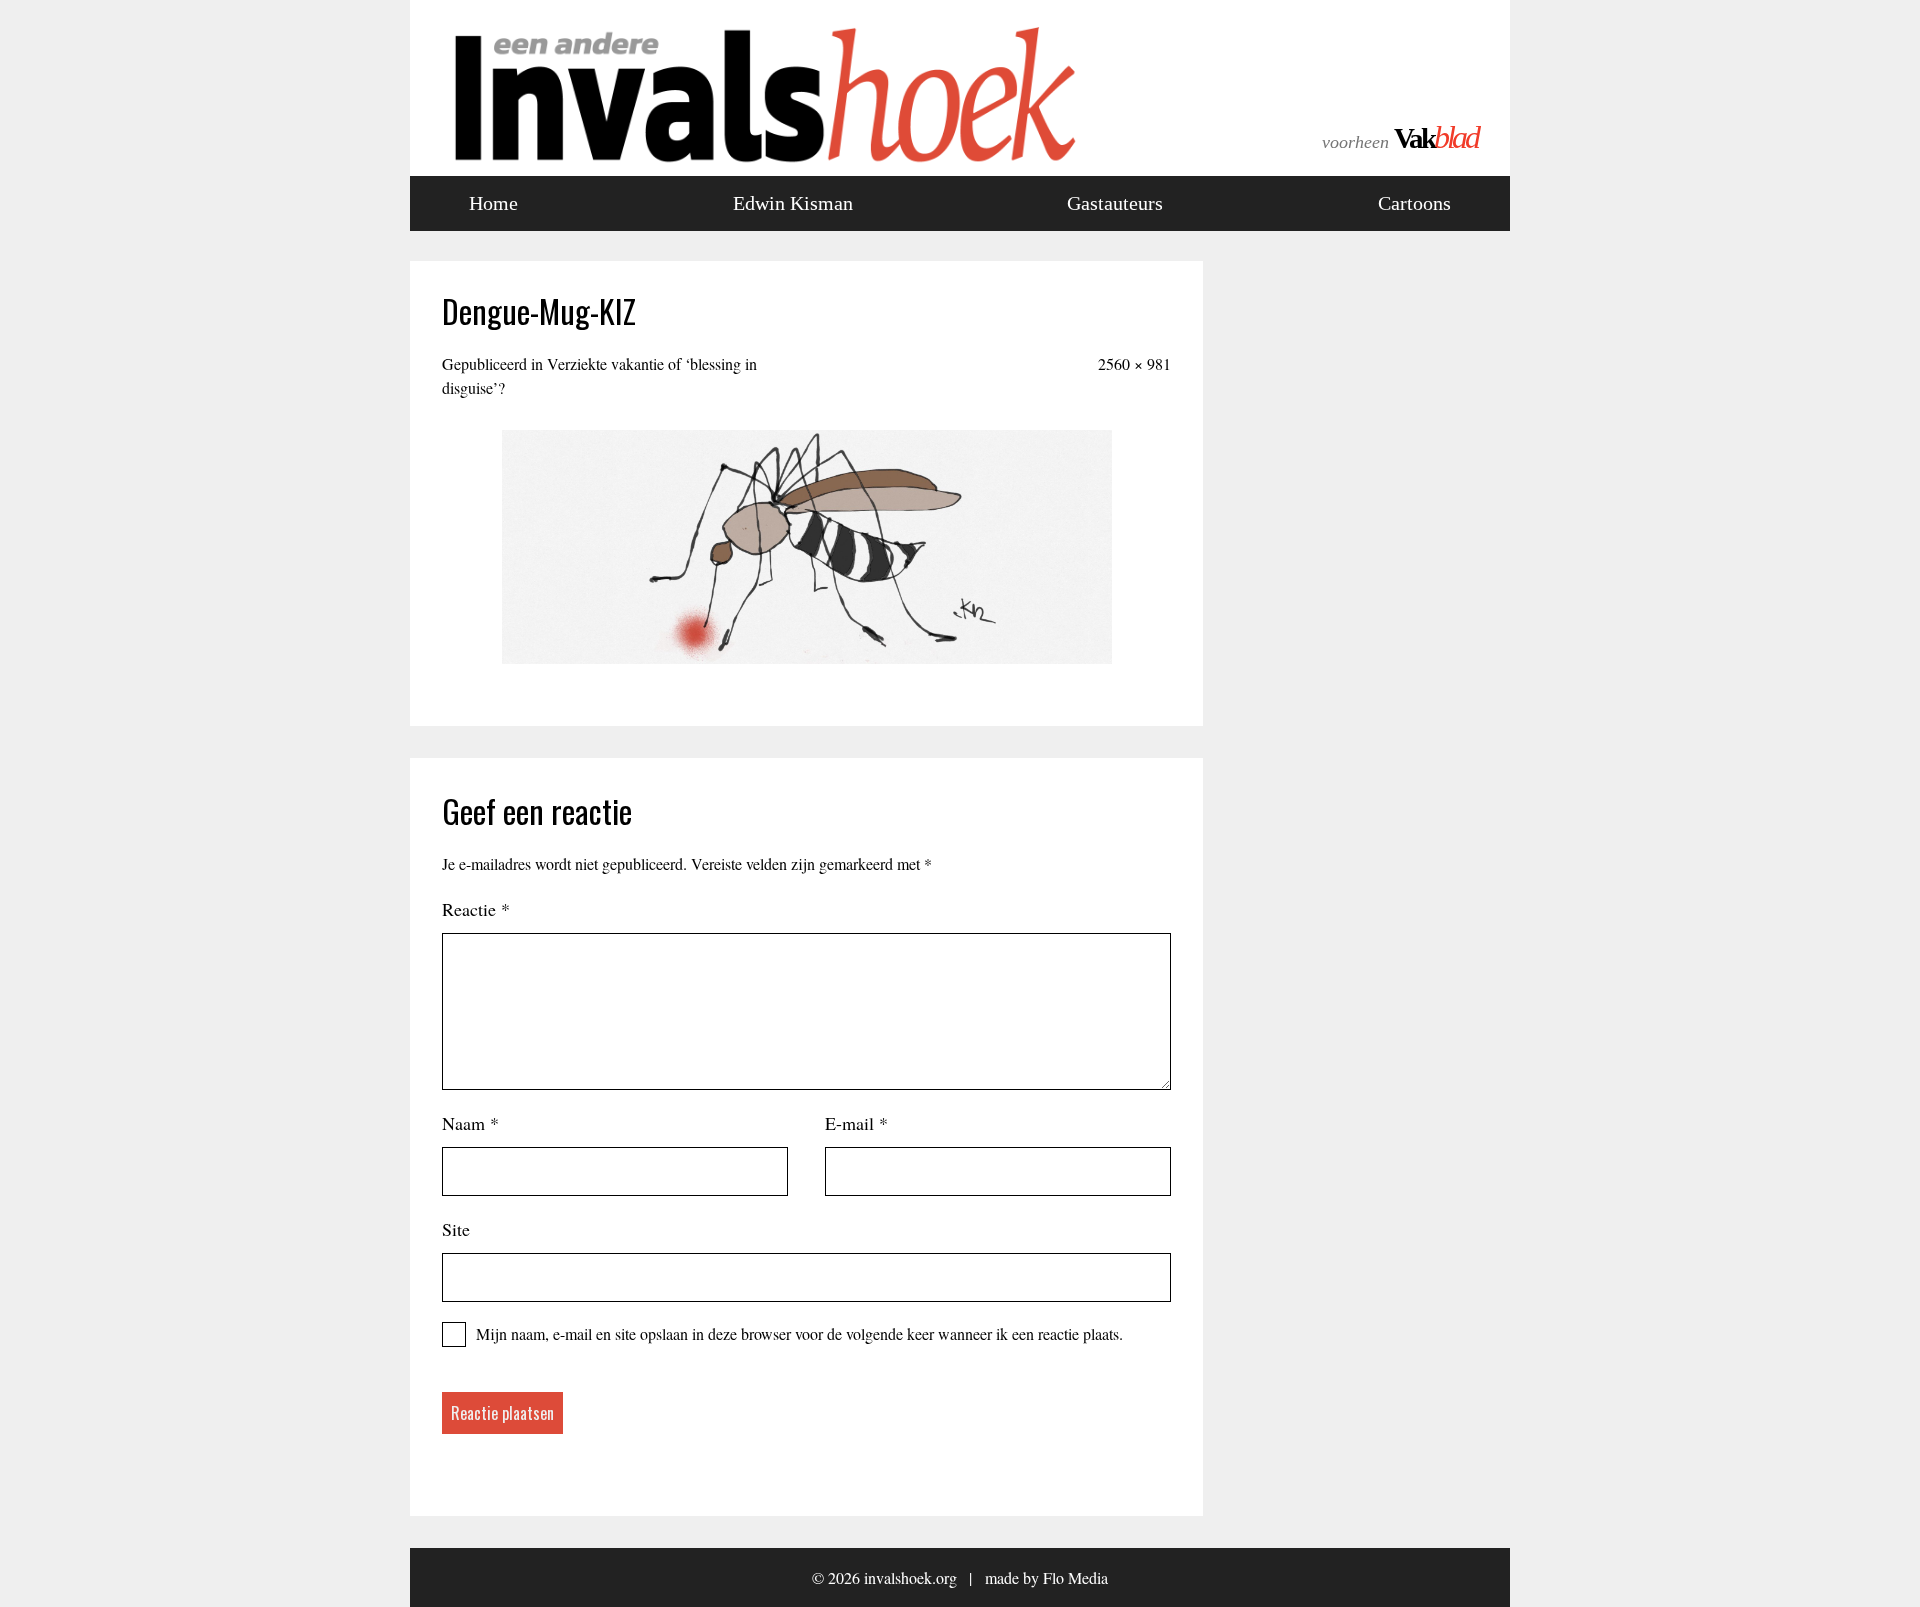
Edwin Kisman (793, 203)
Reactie (476, 909)
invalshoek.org (910, 1577)
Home (493, 203)
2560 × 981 (1134, 363)
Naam (470, 1123)
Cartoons (1414, 203)
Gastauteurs (1115, 203)
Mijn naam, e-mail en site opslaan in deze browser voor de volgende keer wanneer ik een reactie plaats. (799, 1333)
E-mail (856, 1123)
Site (456, 1229)
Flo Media (1075, 1577)
